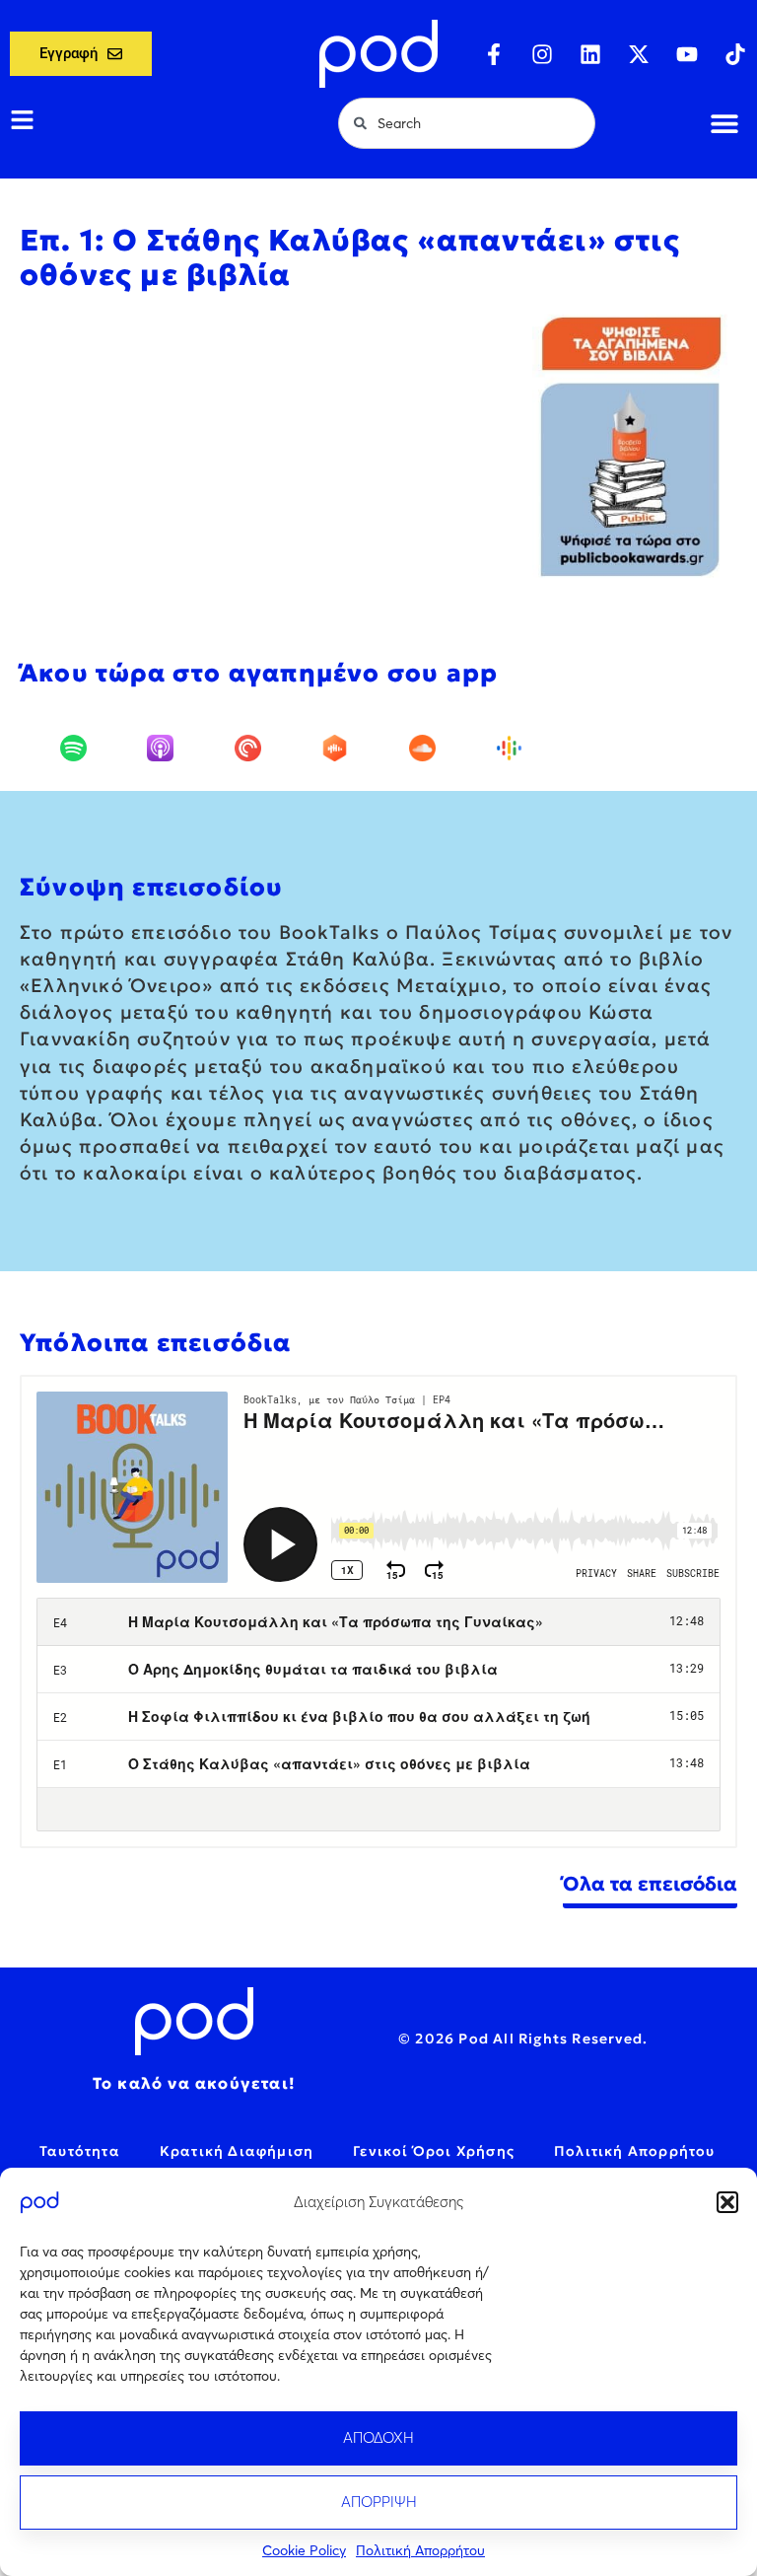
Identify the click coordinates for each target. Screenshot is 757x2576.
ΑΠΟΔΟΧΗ (378, 2437)
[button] (727, 2202)
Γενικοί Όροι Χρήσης (434, 2151)
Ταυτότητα (80, 2151)
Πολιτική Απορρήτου (420, 2550)
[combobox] (467, 123)
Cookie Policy (304, 2550)
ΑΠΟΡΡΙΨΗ (379, 2502)
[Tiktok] (735, 54)
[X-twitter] (639, 54)
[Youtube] (687, 54)
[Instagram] (542, 54)
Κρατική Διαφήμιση (237, 2151)
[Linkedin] (590, 54)
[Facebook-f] (494, 54)
